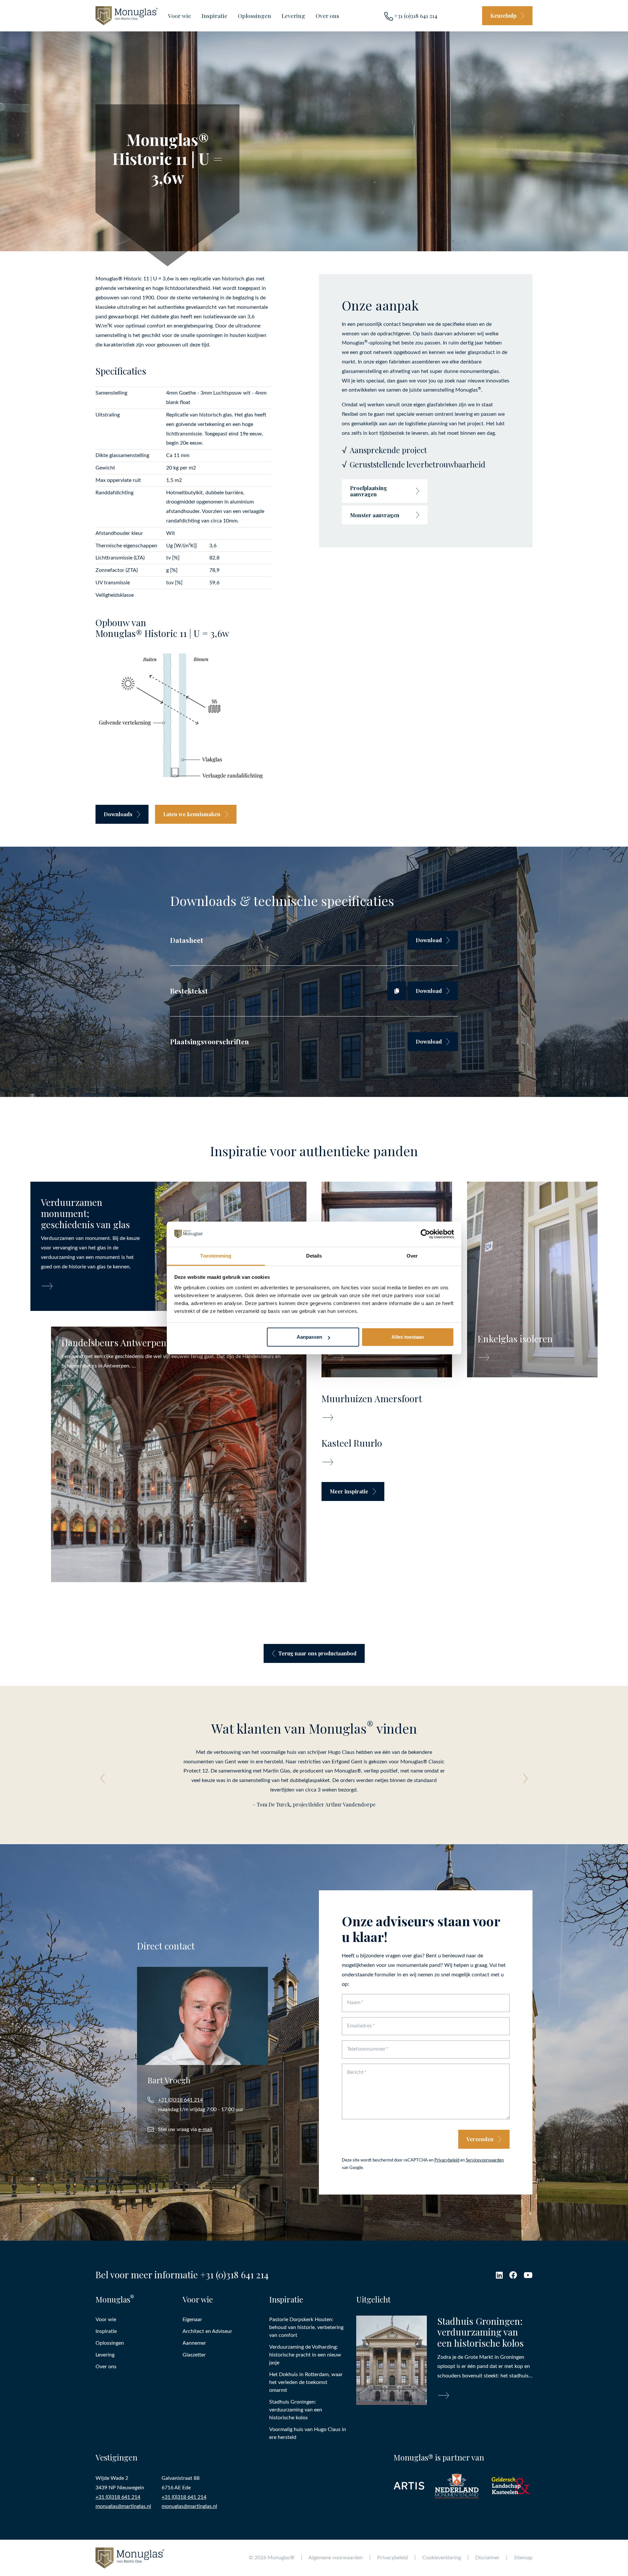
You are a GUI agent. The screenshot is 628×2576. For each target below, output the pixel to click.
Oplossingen (254, 16)
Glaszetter (194, 2355)
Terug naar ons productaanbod (317, 1653)
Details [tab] (314, 1256)
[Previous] (105, 1779)
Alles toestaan (408, 1337)
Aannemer (194, 2343)
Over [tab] (412, 1256)
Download (429, 940)
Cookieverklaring (442, 2558)
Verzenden (480, 2139)
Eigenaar (192, 2319)
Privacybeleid (447, 2160)
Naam (354, 2003)
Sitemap (523, 2558)
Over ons (327, 16)
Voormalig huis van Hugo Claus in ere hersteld (308, 2433)
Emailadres (359, 2026)
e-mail (205, 2129)
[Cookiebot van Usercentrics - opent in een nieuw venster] (425, 1234)
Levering (293, 16)
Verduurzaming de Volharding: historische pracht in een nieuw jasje (305, 2355)
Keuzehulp (503, 16)
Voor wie (180, 16)
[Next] (523, 1779)
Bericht (355, 2072)
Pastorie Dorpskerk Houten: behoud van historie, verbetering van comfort (306, 2327)
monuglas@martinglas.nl (123, 2506)
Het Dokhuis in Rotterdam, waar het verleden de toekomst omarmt (306, 2382)
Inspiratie (214, 16)
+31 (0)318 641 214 (415, 16)
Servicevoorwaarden (485, 2160)
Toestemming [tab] (216, 1256)
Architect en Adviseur (207, 2331)
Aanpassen (309, 1337)
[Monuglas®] (127, 16)
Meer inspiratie (349, 1491)
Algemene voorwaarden (336, 2558)
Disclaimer (487, 2558)
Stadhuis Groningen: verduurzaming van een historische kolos (296, 2409)
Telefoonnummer (366, 2049)
